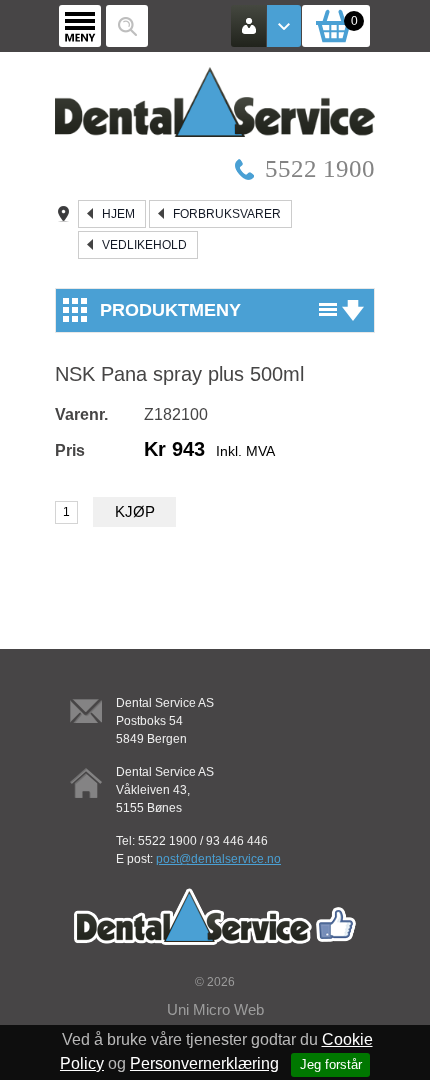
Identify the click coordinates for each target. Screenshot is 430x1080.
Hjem (118, 214)
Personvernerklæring (204, 1063)
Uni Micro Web (215, 1009)
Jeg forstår (331, 1064)
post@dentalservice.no (218, 859)
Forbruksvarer (227, 214)
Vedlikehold (144, 245)
